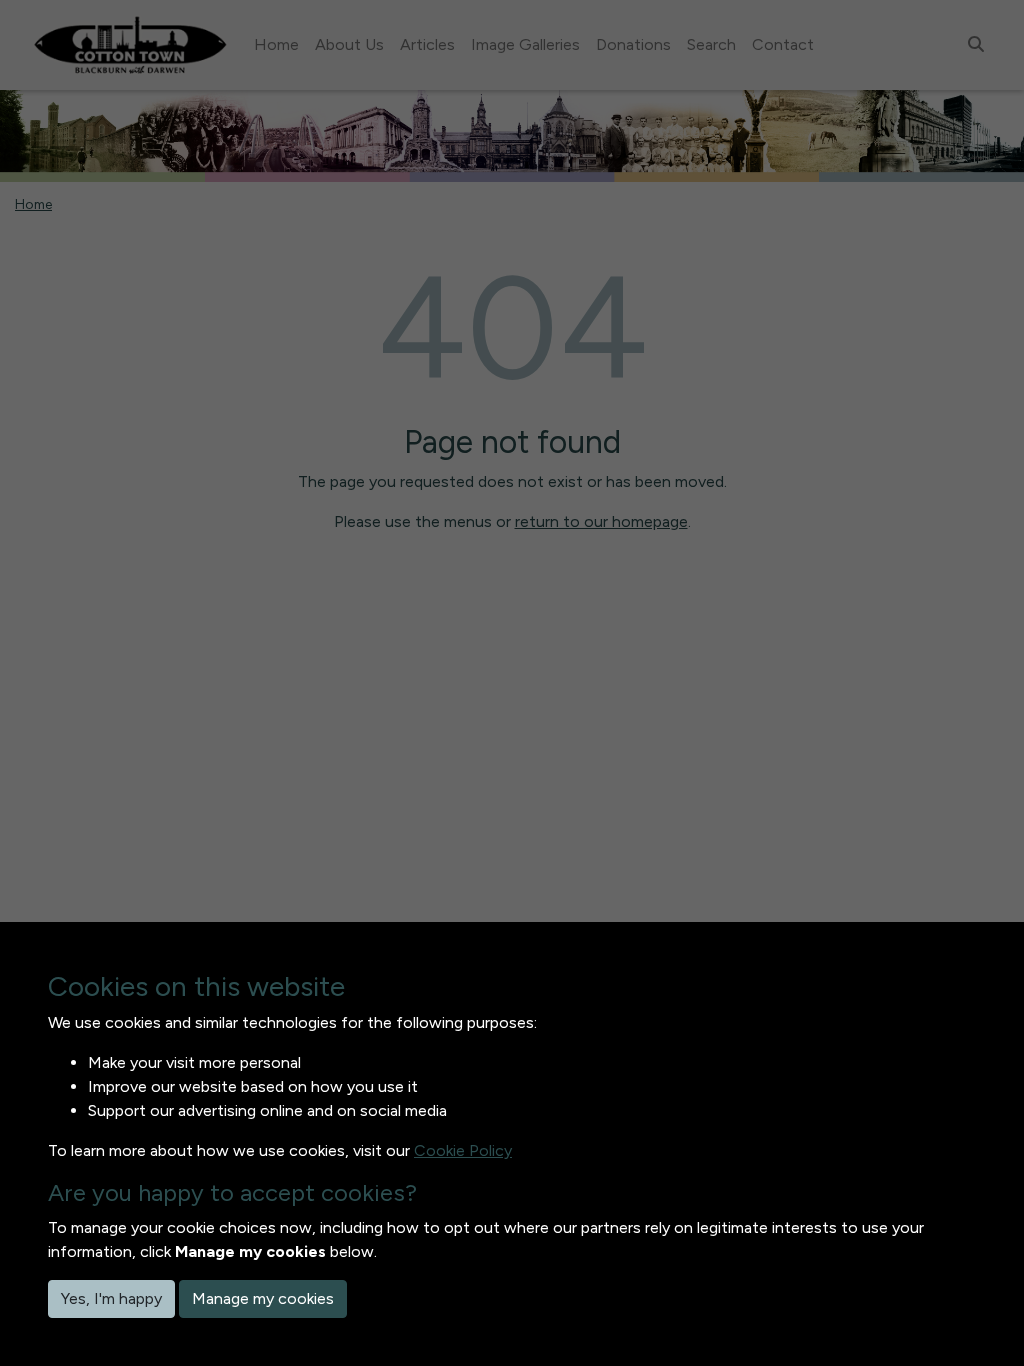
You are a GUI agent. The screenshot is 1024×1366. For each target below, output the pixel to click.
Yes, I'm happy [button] (111, 1298)
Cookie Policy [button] (463, 1150)
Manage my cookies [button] (263, 1298)
